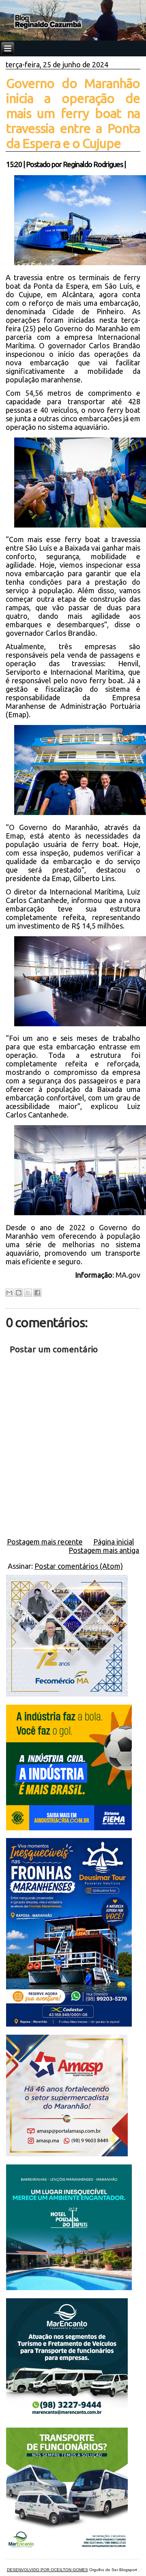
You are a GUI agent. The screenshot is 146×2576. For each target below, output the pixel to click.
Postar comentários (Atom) (79, 1566)
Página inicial (114, 1542)
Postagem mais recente (45, 1542)
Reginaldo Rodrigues (93, 164)
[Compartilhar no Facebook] (37, 1293)
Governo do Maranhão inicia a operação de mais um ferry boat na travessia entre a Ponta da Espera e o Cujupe (73, 113)
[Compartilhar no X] (28, 1293)
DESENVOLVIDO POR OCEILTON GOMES (47, 2570)
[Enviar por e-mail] (9, 1293)
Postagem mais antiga (104, 1550)
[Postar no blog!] (19, 1293)
